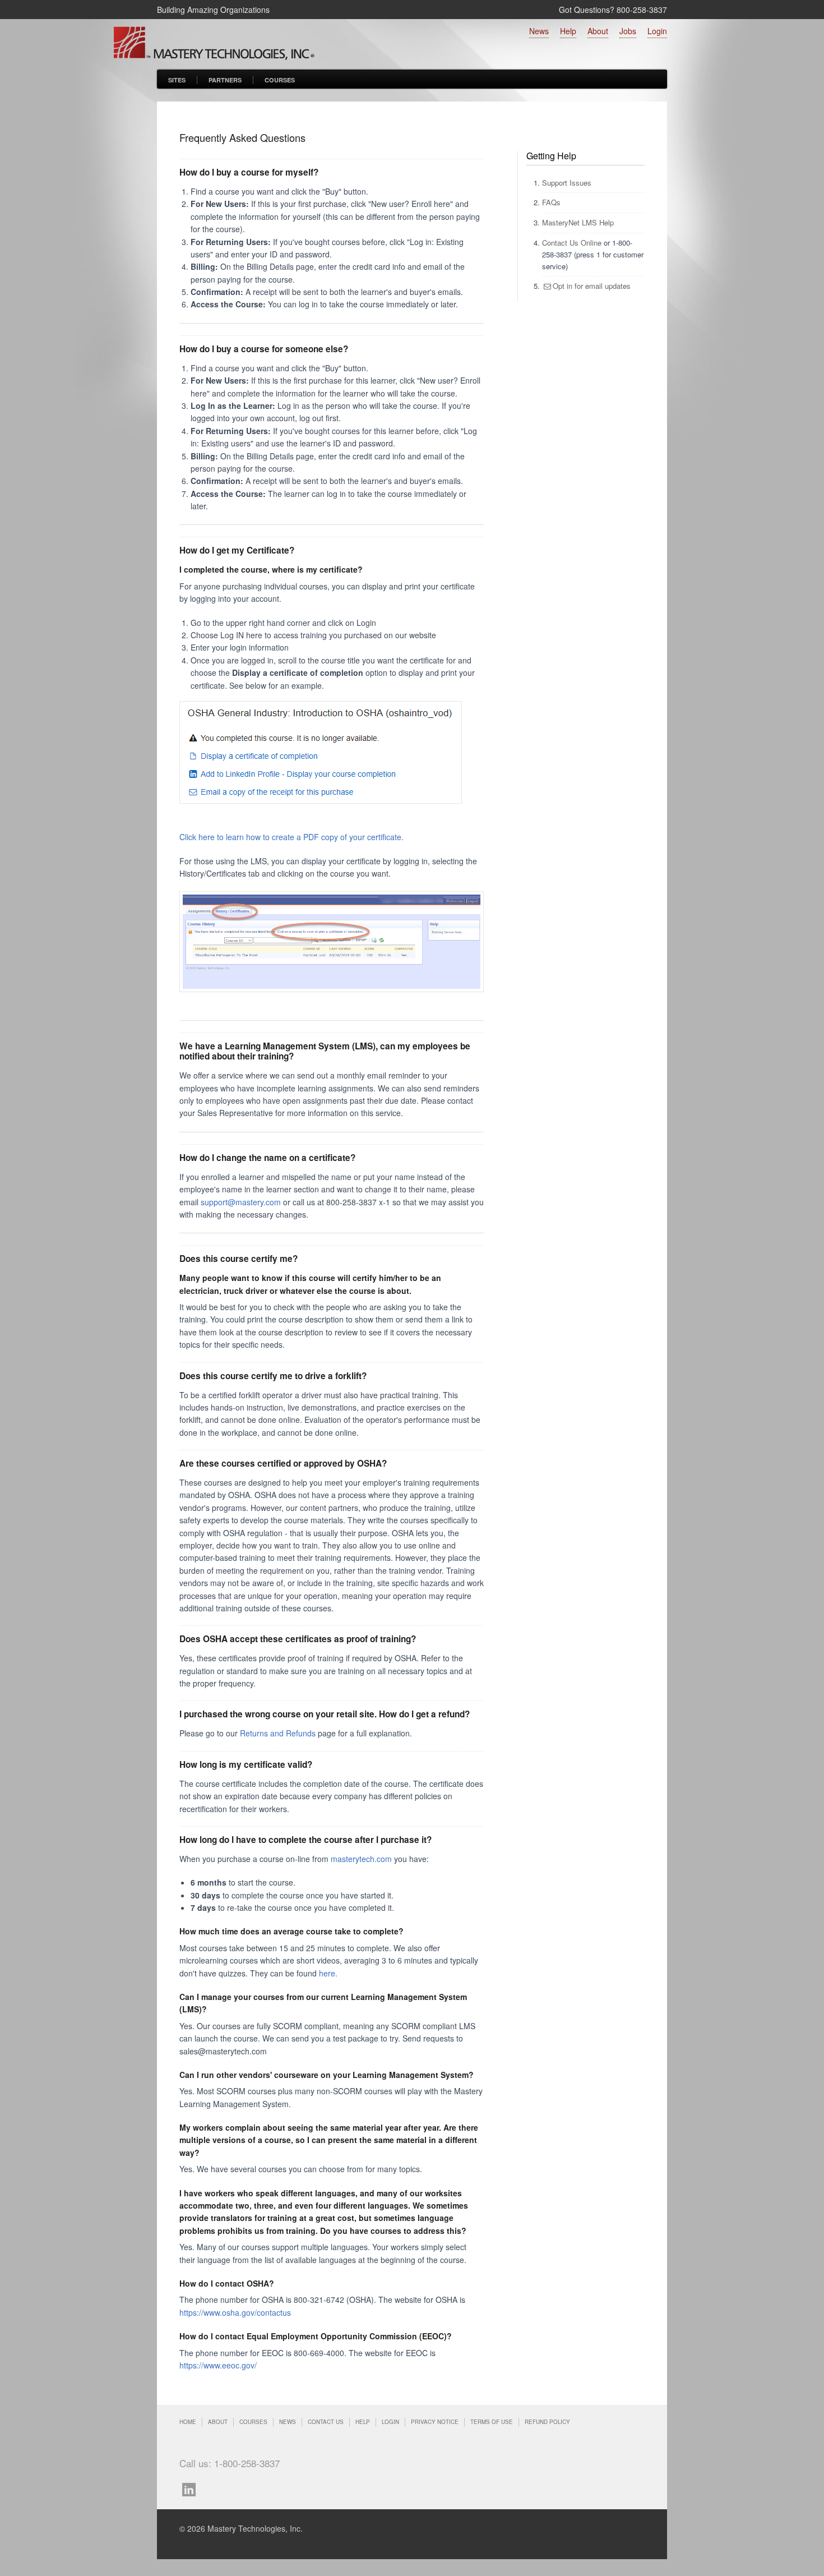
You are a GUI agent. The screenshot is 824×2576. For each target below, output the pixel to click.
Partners (225, 80)
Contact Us (326, 2422)
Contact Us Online (572, 243)
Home (188, 2422)
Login (657, 31)
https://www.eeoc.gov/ (218, 2365)
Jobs (628, 31)
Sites (177, 80)
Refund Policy (547, 2422)
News (539, 31)
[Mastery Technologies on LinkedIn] (192, 2488)
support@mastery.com (241, 1202)
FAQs (551, 202)
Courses (280, 80)
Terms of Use (492, 2422)
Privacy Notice (435, 2422)
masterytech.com (362, 1859)
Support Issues (567, 183)
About (598, 31)
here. (328, 1973)
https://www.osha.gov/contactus (235, 2312)
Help (568, 31)
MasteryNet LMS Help (578, 222)
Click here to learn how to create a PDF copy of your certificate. (291, 837)
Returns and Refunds (278, 1733)
